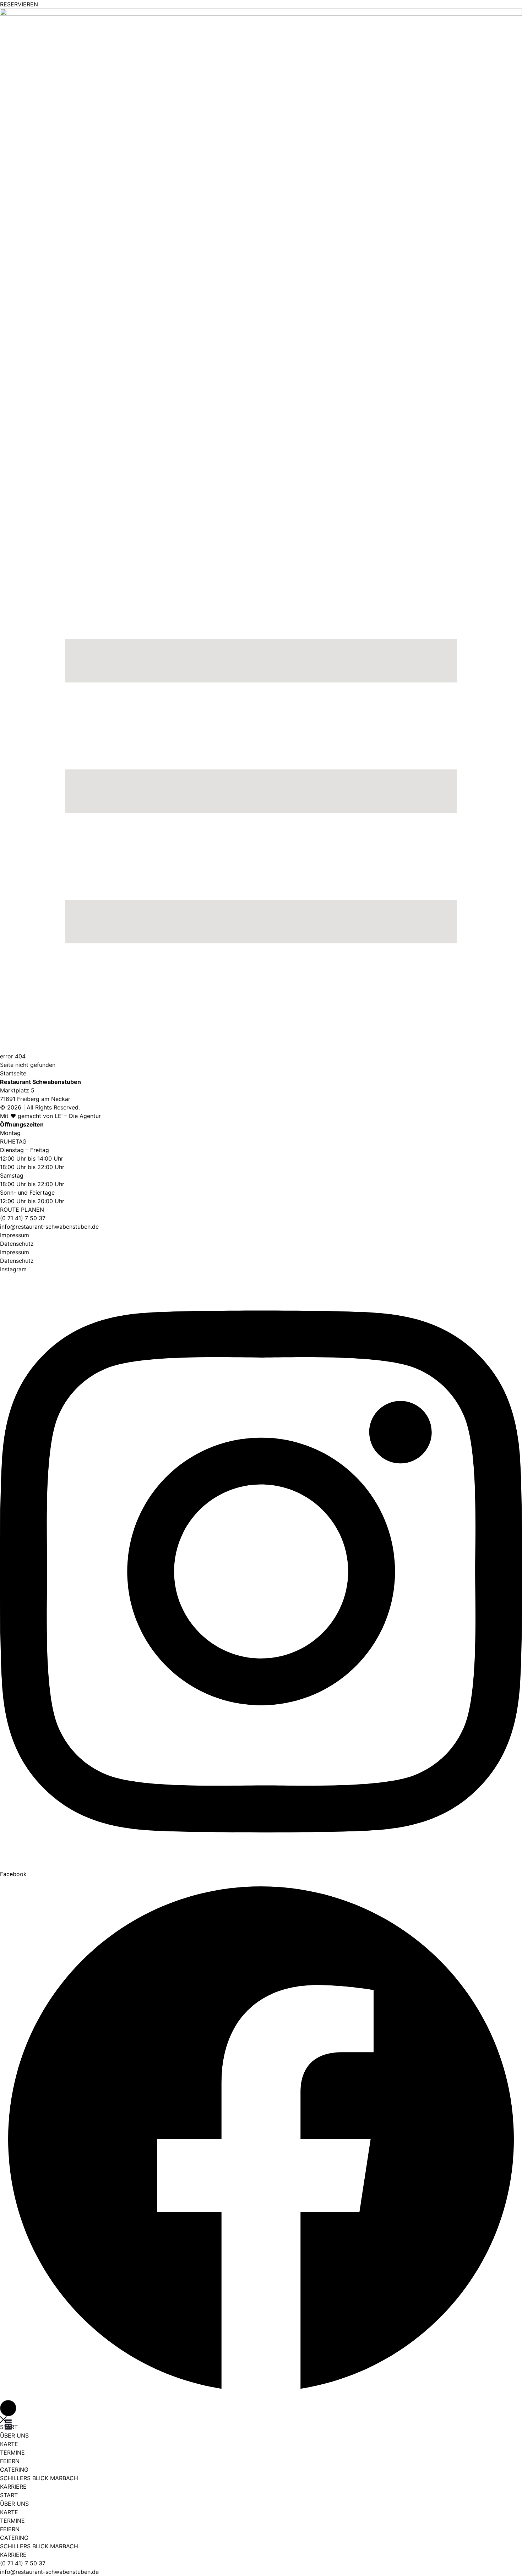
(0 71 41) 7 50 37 (23, 2563)
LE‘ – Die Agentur (78, 1116)
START (9, 2495)
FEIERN (10, 2461)
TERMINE (12, 2452)
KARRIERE (13, 2487)
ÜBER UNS (14, 2435)
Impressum (15, 1235)
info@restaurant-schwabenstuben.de (49, 1227)
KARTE (9, 2444)
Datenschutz (17, 1244)
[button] (8, 2408)
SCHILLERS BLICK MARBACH (39, 2478)
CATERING (14, 2470)
